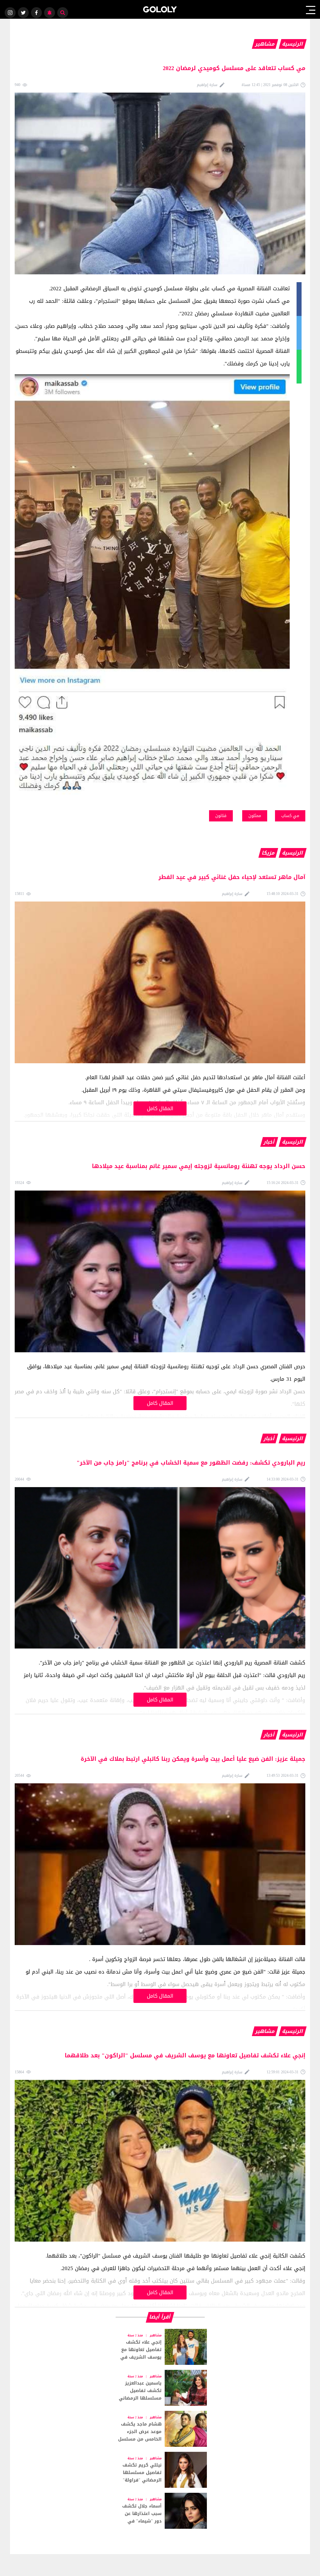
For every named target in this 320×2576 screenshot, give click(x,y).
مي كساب (290, 816)
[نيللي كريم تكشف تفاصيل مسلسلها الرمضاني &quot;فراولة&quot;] (160, 2470)
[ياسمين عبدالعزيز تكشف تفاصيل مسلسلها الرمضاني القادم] (160, 2388)
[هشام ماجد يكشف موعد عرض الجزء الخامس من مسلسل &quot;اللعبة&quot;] (160, 2429)
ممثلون (255, 816)
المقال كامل (160, 1108)
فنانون (221, 816)
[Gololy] (160, 9)
